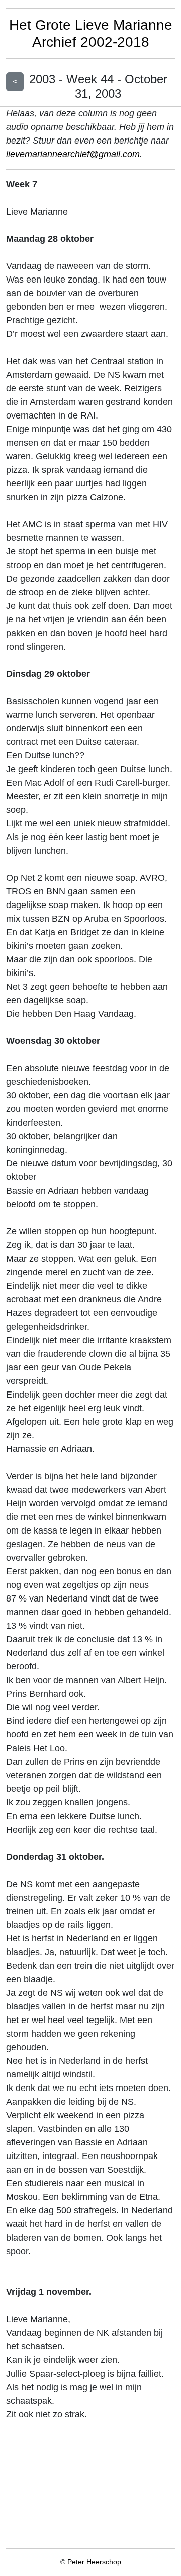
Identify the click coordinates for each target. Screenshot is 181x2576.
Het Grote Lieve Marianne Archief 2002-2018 (91, 33)
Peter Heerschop (94, 2562)
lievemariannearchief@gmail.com (73, 154)
